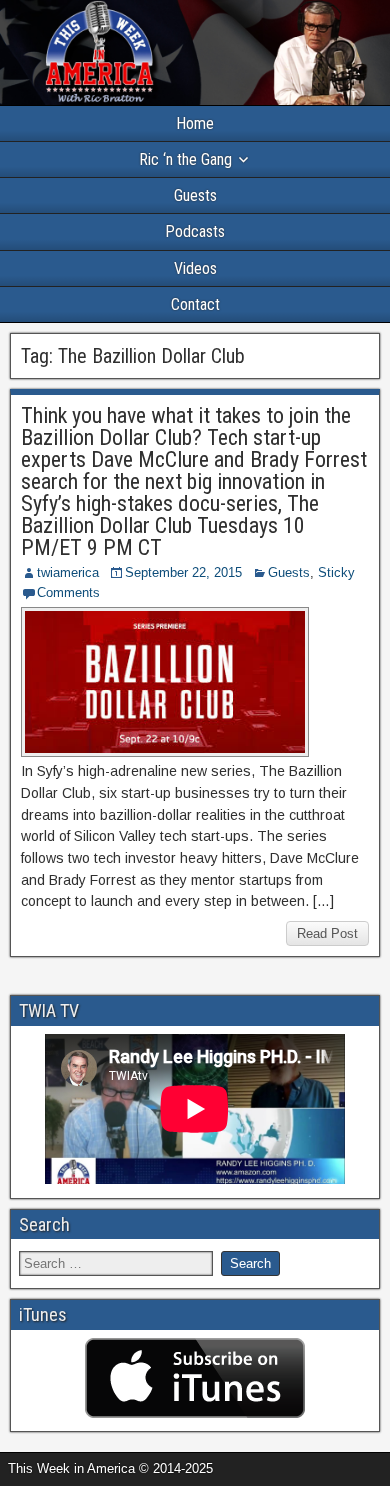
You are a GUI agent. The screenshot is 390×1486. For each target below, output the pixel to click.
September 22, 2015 (183, 572)
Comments (68, 592)
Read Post (327, 933)
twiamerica (68, 572)
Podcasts (195, 231)
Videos (195, 268)
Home (195, 123)
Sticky (336, 572)
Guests (195, 195)
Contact (195, 304)
